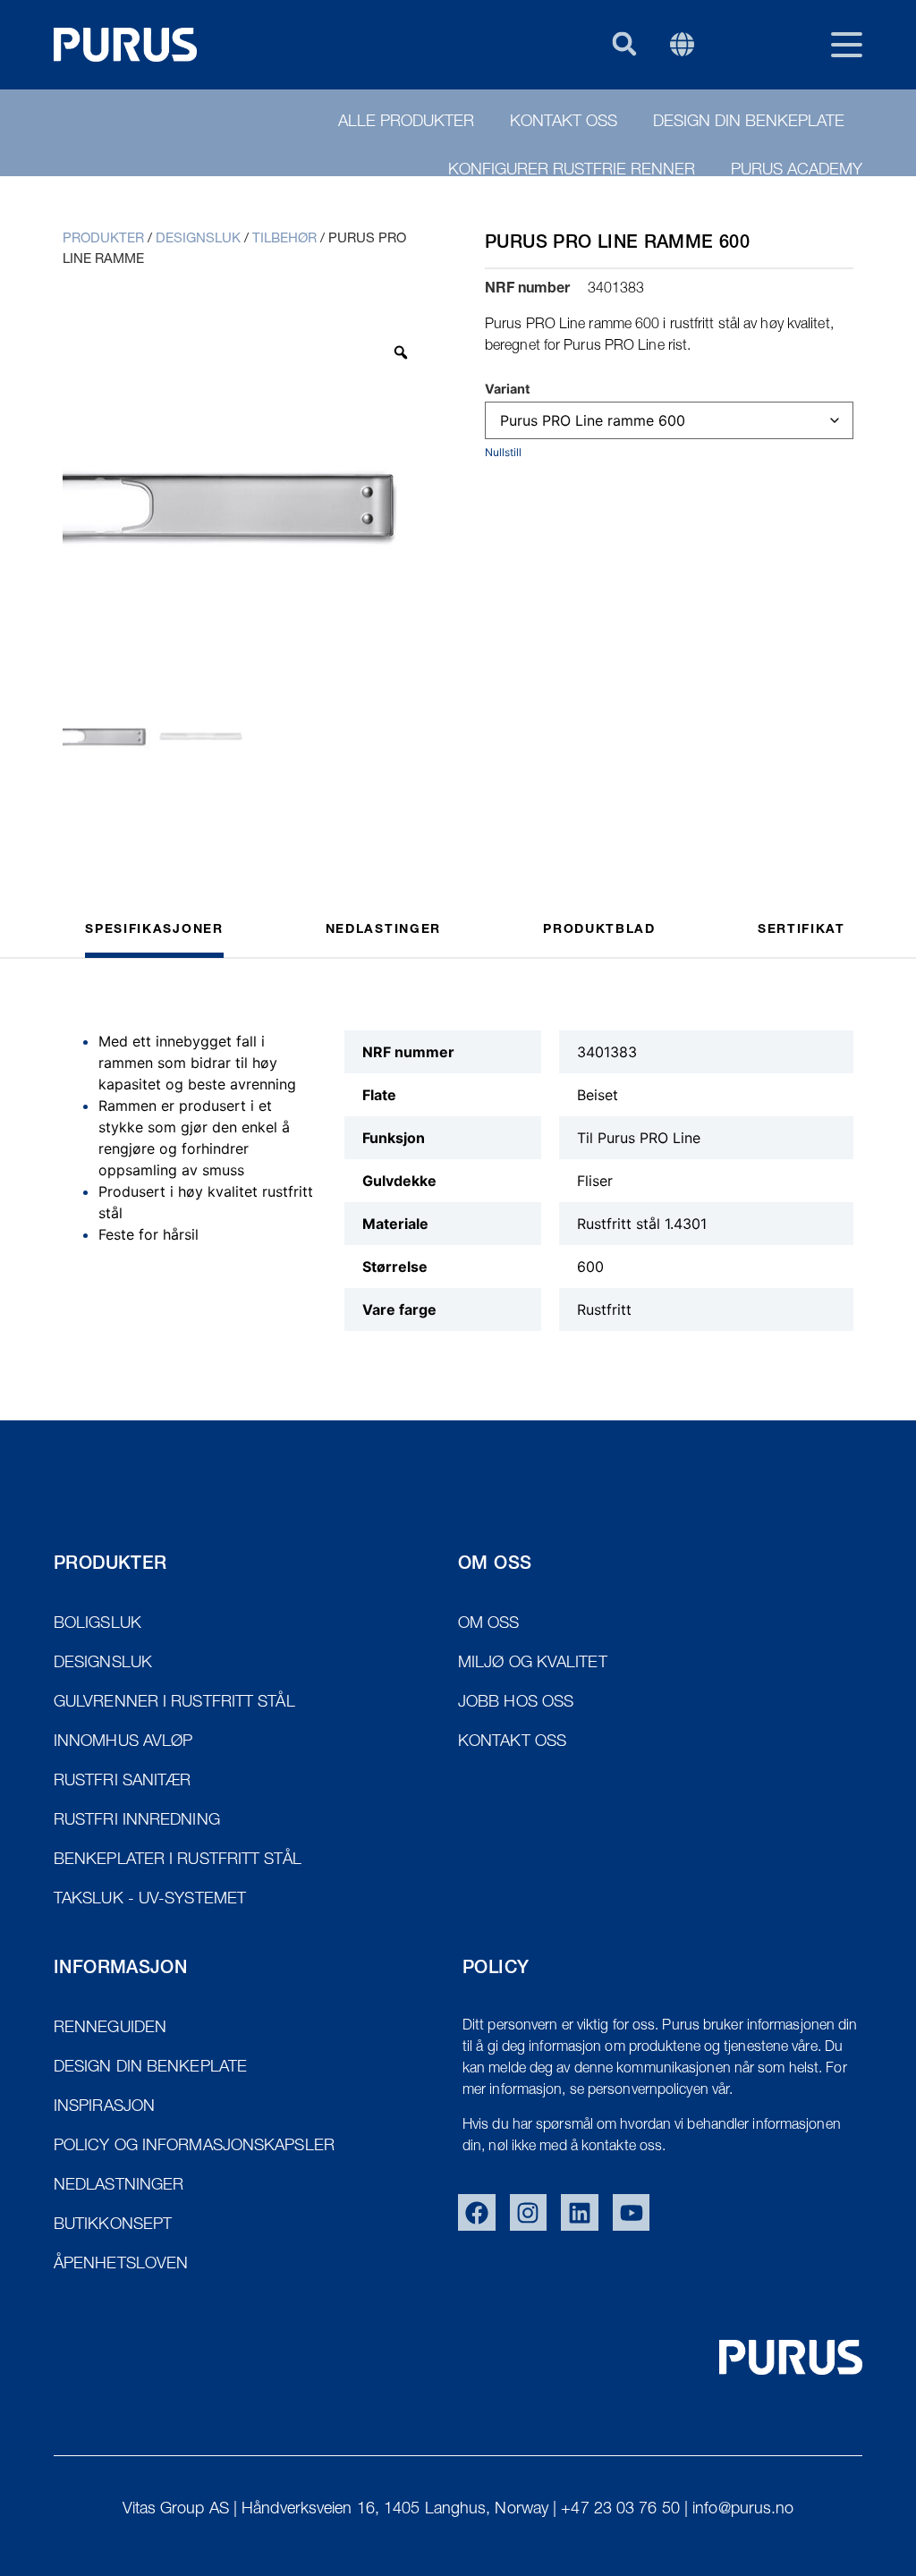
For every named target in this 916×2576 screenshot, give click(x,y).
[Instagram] (529, 2213)
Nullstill (503, 452)
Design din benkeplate (749, 123)
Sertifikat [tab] (801, 930)
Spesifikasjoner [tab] (154, 930)
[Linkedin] (580, 2213)
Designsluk (198, 239)
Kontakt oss (564, 123)
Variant (508, 389)
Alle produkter (406, 123)
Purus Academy (797, 171)
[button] (624, 43)
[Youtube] (632, 2213)
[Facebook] (477, 2213)
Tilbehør (284, 239)
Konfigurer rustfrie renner (572, 171)
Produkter (103, 239)
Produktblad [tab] (599, 930)
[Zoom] (401, 352)
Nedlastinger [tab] (383, 930)
